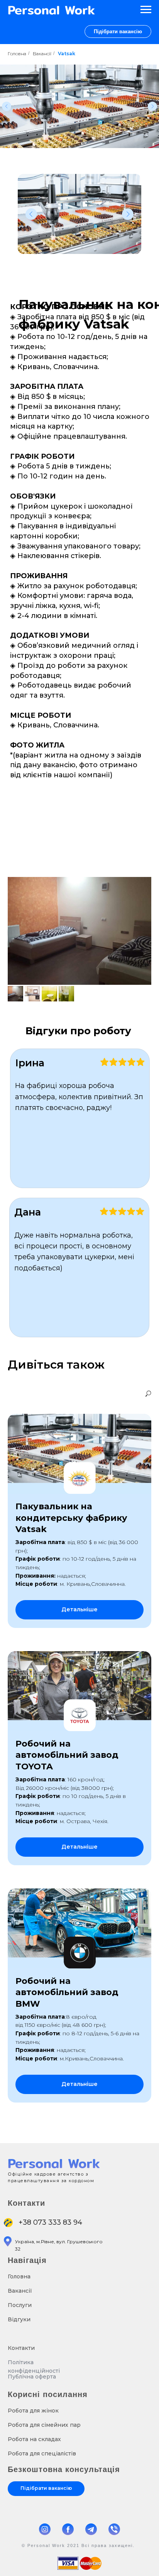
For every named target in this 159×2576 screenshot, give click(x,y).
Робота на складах (34, 2439)
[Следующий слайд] (152, 106)
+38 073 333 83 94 (50, 2222)
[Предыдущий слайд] (7, 106)
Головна (17, 54)
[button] (118, 31)
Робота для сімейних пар (44, 2425)
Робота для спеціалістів (42, 2453)
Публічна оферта (32, 2377)
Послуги (20, 2305)
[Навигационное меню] (146, 10)
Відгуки (19, 2319)
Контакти (21, 2348)
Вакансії (42, 54)
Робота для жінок (33, 2411)
